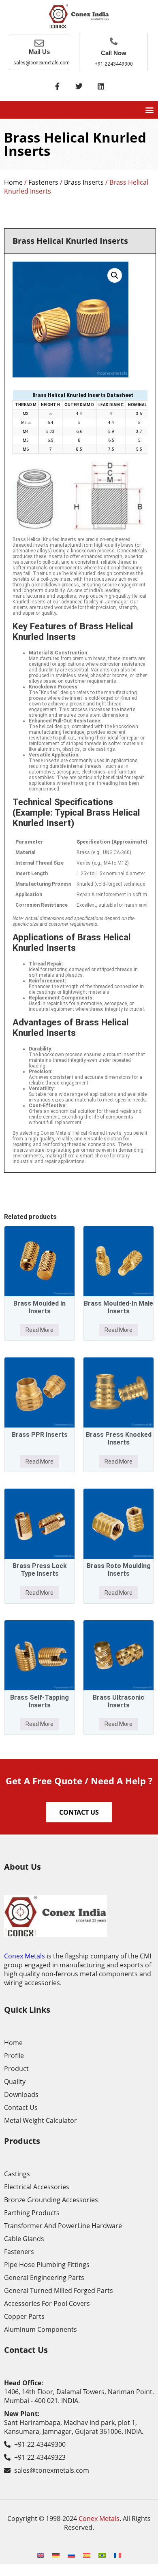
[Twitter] (79, 86)
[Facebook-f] (57, 86)
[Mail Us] (39, 43)
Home (13, 182)
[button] (149, 110)
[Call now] (114, 41)
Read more (39, 1330)
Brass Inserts (84, 182)
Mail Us (39, 52)
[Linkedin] (101, 86)
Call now (114, 53)
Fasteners (43, 182)
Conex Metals (25, 1956)
